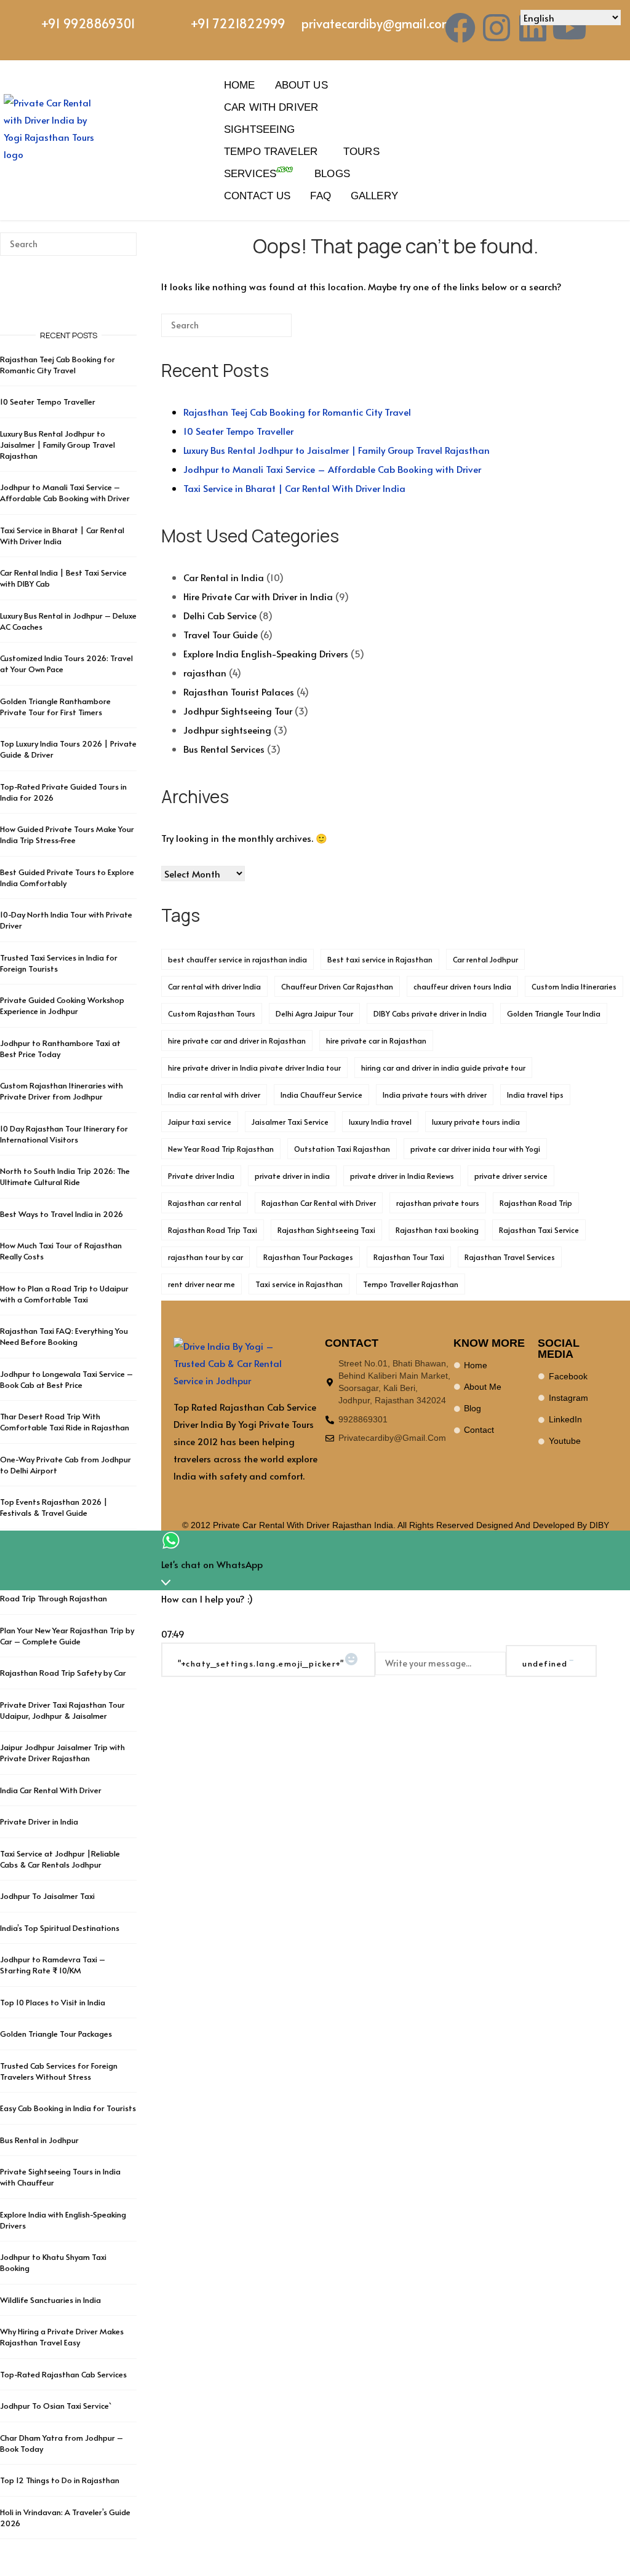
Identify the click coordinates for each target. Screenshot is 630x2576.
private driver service (511, 1176)
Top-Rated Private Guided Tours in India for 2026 (63, 792)
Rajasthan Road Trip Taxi (213, 1230)
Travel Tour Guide (221, 634)
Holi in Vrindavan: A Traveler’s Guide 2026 (65, 2518)
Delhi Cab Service (220, 615)
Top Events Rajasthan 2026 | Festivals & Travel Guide (54, 1507)
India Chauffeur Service (321, 1095)
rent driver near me (201, 1284)
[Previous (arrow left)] (22, 1288)
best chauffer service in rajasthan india (237, 959)
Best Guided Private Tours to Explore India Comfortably (67, 878)
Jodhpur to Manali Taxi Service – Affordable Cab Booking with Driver (332, 469)
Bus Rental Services (224, 749)
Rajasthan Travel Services (510, 1257)
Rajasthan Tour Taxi (409, 1257)
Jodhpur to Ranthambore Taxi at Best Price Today (60, 1048)
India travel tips (535, 1095)
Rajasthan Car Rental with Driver (319, 1203)
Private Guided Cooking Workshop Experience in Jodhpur (62, 1005)
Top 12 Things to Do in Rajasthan (60, 2480)
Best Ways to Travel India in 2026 (62, 1214)
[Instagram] (496, 28)
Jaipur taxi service (200, 1122)
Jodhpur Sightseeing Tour (238, 711)
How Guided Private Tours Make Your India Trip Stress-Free (67, 834)
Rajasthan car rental (205, 1203)
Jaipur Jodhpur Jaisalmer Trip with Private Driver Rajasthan (62, 1753)
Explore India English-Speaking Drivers (266, 653)
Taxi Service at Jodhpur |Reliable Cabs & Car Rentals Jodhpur (60, 1859)
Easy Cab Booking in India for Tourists (68, 2108)
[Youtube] (569, 28)
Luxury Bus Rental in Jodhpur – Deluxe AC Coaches (68, 621)
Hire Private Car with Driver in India (258, 596)
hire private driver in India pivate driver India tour (254, 1068)
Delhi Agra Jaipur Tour (314, 1013)
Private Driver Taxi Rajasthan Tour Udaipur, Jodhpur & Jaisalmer (62, 1710)
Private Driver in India (39, 1821)
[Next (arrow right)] (608, 1288)
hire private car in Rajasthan (376, 1040)
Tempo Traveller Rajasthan (411, 1284)
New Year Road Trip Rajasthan (221, 1149)
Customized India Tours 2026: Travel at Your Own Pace (66, 664)
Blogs (332, 173)
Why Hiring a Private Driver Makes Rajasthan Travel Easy (62, 2337)
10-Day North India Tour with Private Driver (66, 920)
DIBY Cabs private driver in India (430, 1013)
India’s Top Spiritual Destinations (60, 1928)
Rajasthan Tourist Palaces (239, 692)
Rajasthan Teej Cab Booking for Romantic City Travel (297, 412)
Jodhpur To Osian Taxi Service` (56, 2406)
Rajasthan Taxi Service (539, 1230)
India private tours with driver (435, 1095)
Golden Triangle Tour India (554, 1013)
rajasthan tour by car (205, 1257)
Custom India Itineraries (574, 986)
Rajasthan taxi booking (437, 1230)
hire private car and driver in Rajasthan (237, 1040)
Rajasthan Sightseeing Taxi (326, 1230)
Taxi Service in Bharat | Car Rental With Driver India (294, 488)
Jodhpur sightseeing (227, 730)
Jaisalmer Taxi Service (290, 1122)
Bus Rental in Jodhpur (39, 2140)
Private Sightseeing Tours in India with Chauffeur (60, 2177)
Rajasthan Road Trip (536, 1203)
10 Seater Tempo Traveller (238, 431)
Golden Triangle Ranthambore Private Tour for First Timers (55, 707)
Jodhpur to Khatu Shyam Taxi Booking (53, 2262)
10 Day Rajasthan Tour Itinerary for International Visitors (64, 1134)
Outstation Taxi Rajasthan (342, 1149)
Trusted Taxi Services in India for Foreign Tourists (59, 963)
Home (240, 85)
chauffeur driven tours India (462, 986)
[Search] (264, 330)
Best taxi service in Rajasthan (380, 959)
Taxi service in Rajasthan (299, 1284)
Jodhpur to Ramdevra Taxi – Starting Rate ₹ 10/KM (53, 1965)
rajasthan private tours (438, 1203)
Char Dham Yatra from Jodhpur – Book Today (62, 2443)
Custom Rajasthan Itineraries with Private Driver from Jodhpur (62, 1091)
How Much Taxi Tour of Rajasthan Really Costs (61, 1251)
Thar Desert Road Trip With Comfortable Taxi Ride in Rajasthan (65, 1422)
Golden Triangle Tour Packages (56, 2034)
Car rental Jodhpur (485, 959)
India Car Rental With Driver (51, 1790)
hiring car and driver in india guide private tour (443, 1068)
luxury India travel (380, 1122)
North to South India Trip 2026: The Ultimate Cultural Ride (65, 1176)
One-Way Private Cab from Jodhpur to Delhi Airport (66, 1465)
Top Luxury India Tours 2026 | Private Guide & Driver (68, 749)
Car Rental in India (224, 577)
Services (250, 173)
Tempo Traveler (271, 151)
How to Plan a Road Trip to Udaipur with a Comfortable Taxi (64, 1294)
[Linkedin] (533, 28)
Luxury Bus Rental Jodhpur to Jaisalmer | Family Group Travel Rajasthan (337, 450)
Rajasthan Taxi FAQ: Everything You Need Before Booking (64, 1336)
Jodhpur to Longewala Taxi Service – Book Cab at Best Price (66, 1379)
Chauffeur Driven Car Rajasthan (337, 986)
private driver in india (292, 1176)
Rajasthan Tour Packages (308, 1257)
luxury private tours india (476, 1122)
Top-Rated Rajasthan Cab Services (63, 2374)
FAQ (320, 196)
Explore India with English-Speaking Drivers (63, 2220)
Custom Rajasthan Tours (212, 1013)
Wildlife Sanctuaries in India (50, 2300)
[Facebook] (460, 28)
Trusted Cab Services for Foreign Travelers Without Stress (59, 2071)
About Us (301, 85)
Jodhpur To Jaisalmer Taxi (47, 1896)
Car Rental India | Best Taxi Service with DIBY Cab (63, 578)
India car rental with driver (214, 1095)
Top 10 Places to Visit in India (53, 2002)
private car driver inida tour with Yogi (475, 1149)
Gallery (374, 196)
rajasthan (205, 672)
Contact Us (257, 196)
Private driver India (201, 1176)
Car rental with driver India (214, 986)
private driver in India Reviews (402, 1176)
